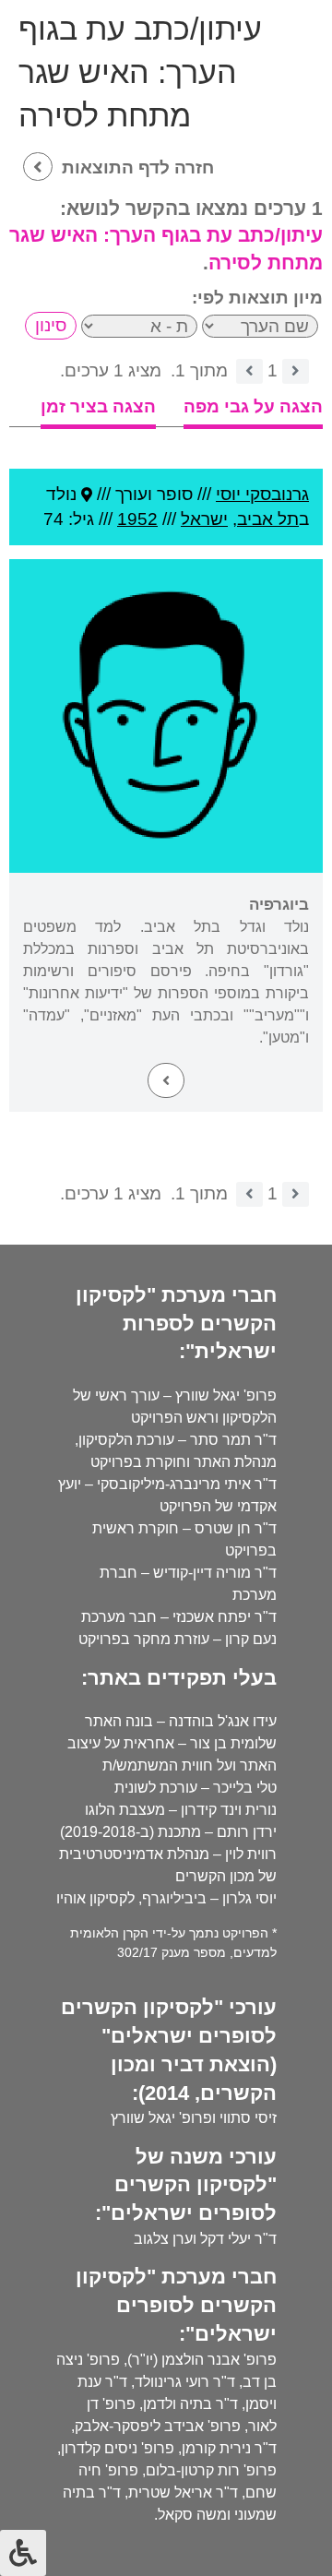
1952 (137, 519)
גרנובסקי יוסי (262, 494)
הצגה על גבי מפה (253, 406)
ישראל (204, 519)
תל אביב (268, 519)
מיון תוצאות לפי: (257, 298)
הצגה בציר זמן (98, 406)
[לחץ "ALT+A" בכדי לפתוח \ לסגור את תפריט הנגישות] (23, 2553)
